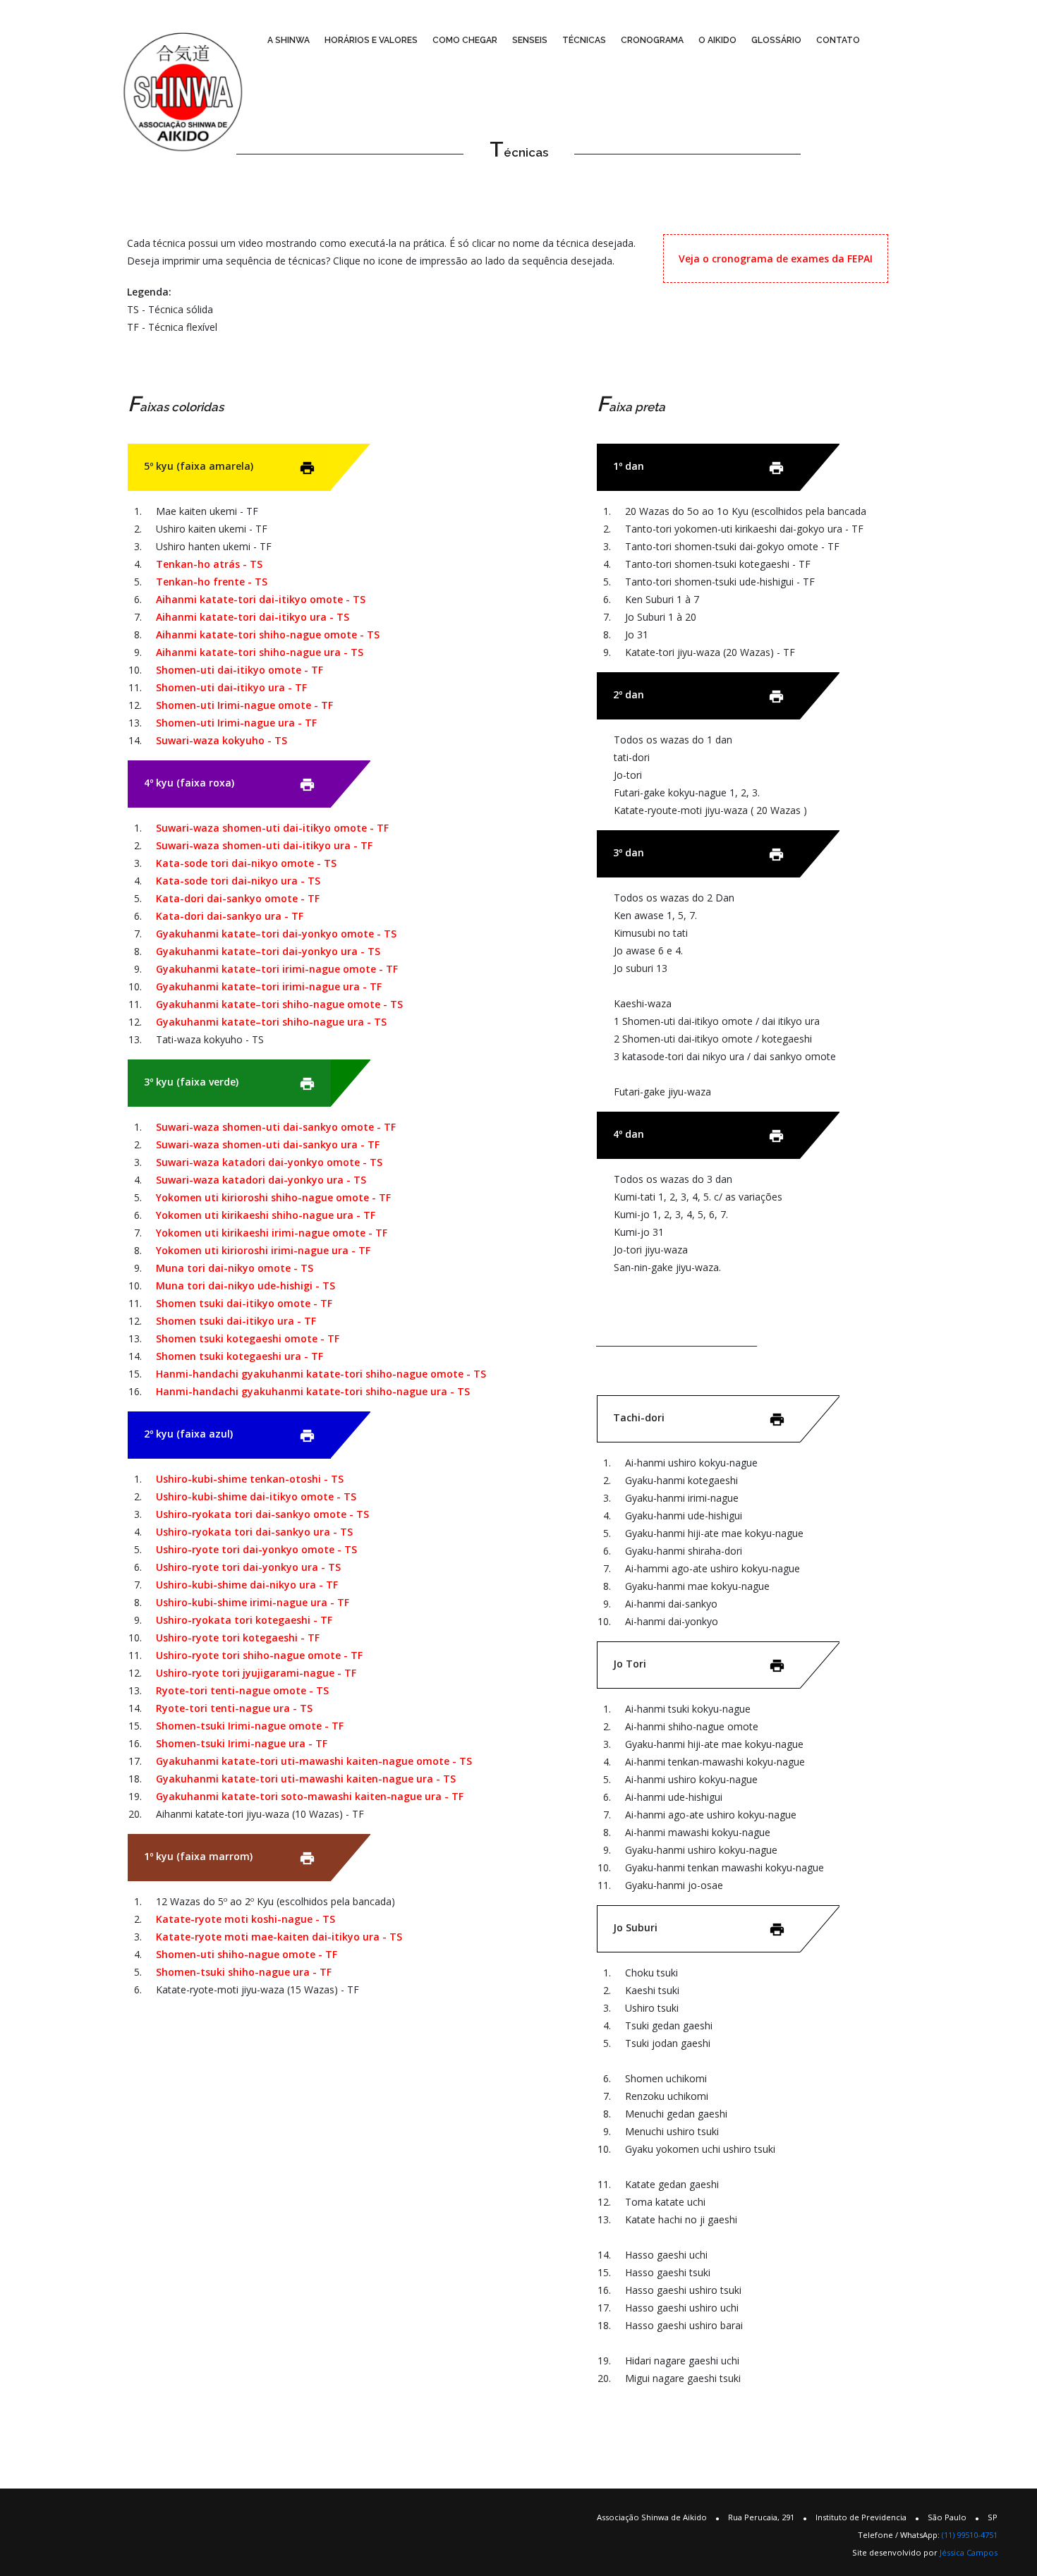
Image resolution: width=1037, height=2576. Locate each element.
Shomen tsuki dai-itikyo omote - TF (244, 1303)
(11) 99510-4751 (970, 2535)
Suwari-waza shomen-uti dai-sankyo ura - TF (268, 1144)
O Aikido (717, 40)
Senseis (530, 40)
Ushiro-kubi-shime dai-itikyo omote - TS (256, 1496)
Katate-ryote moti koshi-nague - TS (245, 1919)
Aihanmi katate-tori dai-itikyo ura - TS (253, 617)
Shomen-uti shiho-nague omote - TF (247, 1954)
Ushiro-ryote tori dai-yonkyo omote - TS (256, 1549)
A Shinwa (289, 40)
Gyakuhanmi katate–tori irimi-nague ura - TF (269, 986)
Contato (838, 40)
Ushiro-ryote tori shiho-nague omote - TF (259, 1655)
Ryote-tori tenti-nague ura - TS (234, 1708)
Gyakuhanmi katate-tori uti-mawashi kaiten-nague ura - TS (306, 1779)
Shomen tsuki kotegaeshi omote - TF (248, 1338)
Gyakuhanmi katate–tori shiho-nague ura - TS (271, 1022)
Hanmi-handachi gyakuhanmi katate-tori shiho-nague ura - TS (313, 1391)
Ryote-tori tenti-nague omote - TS (242, 1690)
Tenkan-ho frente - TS (212, 582)
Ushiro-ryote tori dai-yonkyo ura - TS (248, 1567)
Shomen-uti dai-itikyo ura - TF (231, 687)
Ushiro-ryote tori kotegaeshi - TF (238, 1638)
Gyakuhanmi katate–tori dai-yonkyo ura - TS (268, 951)
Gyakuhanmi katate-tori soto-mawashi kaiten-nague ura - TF (310, 1796)
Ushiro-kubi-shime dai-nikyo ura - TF (247, 1585)
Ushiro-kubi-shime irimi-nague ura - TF (253, 1602)
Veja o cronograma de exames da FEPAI (776, 259)
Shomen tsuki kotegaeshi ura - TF (239, 1356)
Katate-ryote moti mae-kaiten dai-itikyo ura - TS (279, 1937)
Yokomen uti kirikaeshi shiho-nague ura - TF (266, 1215)
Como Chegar (465, 40)
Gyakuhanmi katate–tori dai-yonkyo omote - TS (276, 934)
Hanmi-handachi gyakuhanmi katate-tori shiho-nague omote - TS (321, 1374)
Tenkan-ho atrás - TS (209, 564)
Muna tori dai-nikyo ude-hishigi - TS (245, 1286)
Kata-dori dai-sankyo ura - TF (230, 916)
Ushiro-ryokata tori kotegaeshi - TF (244, 1620)
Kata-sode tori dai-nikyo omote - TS (246, 863)
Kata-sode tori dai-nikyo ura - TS (238, 881)
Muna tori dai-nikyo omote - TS (235, 1268)
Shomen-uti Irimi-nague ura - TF (236, 723)
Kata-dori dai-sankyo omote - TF (238, 898)
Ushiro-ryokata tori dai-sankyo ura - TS (254, 1532)
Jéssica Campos (969, 2552)
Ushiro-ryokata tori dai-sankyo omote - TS (262, 1514)
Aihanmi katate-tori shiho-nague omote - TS (268, 634)
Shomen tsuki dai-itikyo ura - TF (236, 1321)
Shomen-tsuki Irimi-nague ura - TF (242, 1743)
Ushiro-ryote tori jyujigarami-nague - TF (256, 1673)
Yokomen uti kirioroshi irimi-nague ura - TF (263, 1250)
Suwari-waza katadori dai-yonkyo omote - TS (269, 1162)
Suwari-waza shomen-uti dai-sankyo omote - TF (276, 1127)
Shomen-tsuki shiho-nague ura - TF (244, 1972)
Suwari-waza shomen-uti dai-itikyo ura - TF (264, 845)
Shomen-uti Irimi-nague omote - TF (244, 705)
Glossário (776, 40)
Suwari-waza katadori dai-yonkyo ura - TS (261, 1180)
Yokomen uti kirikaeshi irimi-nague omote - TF (272, 1233)
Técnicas (584, 40)
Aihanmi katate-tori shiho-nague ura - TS (260, 652)
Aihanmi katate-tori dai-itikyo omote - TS (261, 599)
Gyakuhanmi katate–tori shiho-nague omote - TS (279, 1004)
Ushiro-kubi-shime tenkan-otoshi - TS (250, 1479)
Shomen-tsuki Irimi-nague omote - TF (250, 1726)
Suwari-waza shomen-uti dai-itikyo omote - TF (272, 828)
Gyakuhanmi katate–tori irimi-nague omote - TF (277, 969)
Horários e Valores (371, 40)
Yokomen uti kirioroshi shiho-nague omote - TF (273, 1197)
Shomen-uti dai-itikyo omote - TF (239, 670)
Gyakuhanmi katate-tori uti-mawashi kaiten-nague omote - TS (314, 1761)
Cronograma (652, 40)
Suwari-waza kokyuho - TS (222, 740)
